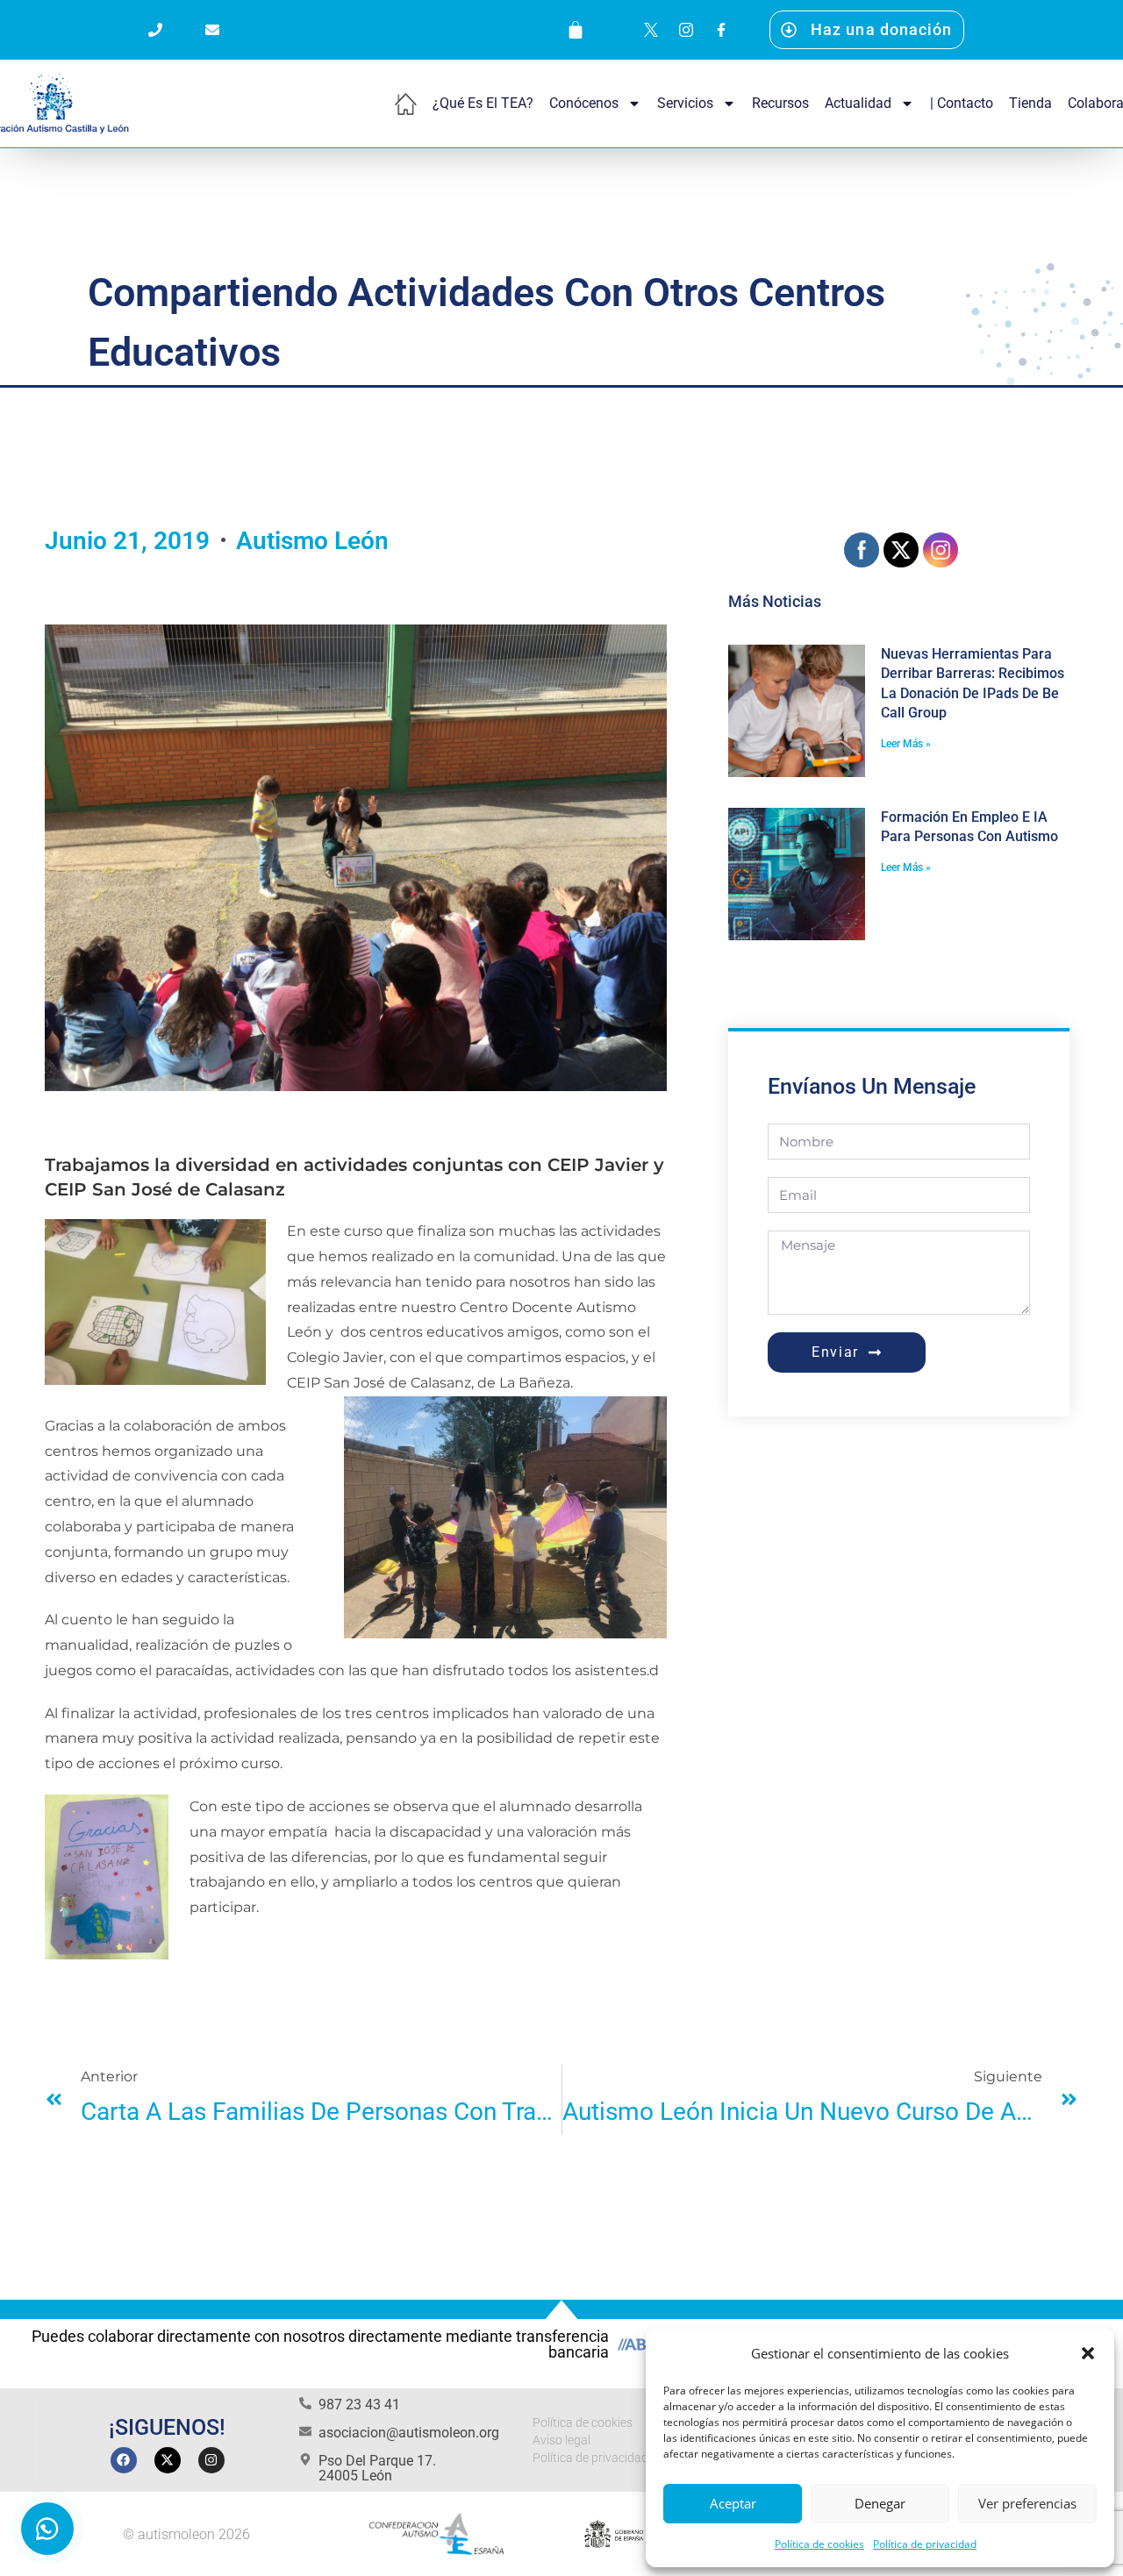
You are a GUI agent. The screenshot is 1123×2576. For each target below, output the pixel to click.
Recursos (780, 103)
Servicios (685, 103)
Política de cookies (819, 2544)
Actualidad (858, 103)
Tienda (1030, 103)
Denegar (880, 2503)
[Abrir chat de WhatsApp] (47, 2529)
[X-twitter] (168, 2460)
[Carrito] (576, 30)
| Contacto (962, 103)
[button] (1088, 2353)
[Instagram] (211, 2460)
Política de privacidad (925, 2544)
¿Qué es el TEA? (483, 103)
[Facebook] (124, 2460)
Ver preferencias (1027, 2503)
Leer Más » (906, 744)
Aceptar (733, 2503)
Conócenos (584, 103)
